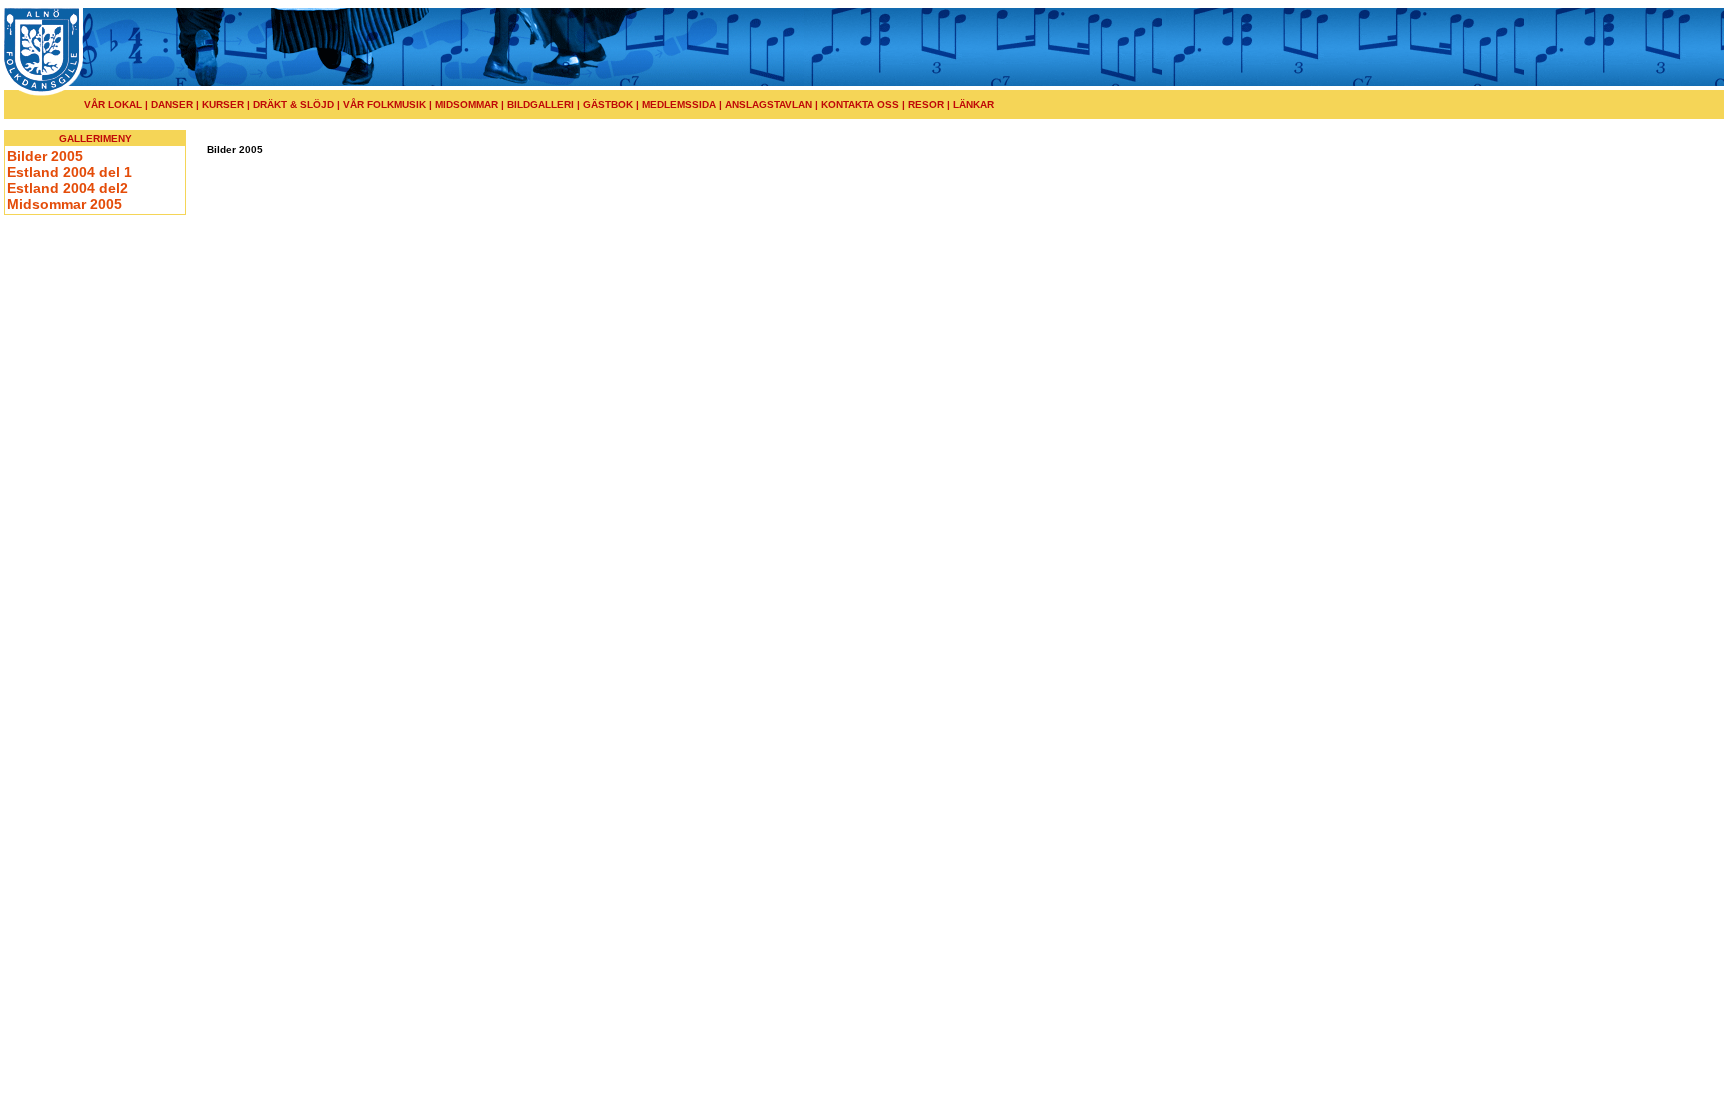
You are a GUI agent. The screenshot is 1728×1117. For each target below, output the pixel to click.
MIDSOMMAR (466, 104)
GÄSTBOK (608, 104)
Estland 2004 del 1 (69, 172)
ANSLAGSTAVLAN (768, 104)
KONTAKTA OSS (860, 104)
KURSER (223, 104)
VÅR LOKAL (113, 104)
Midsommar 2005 (64, 204)
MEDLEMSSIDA (679, 104)
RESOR (924, 104)
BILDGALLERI (540, 104)
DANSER (170, 104)
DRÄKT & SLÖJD (295, 104)
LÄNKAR (973, 104)
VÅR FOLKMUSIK (384, 104)
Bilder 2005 (45, 156)
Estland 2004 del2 (67, 188)
